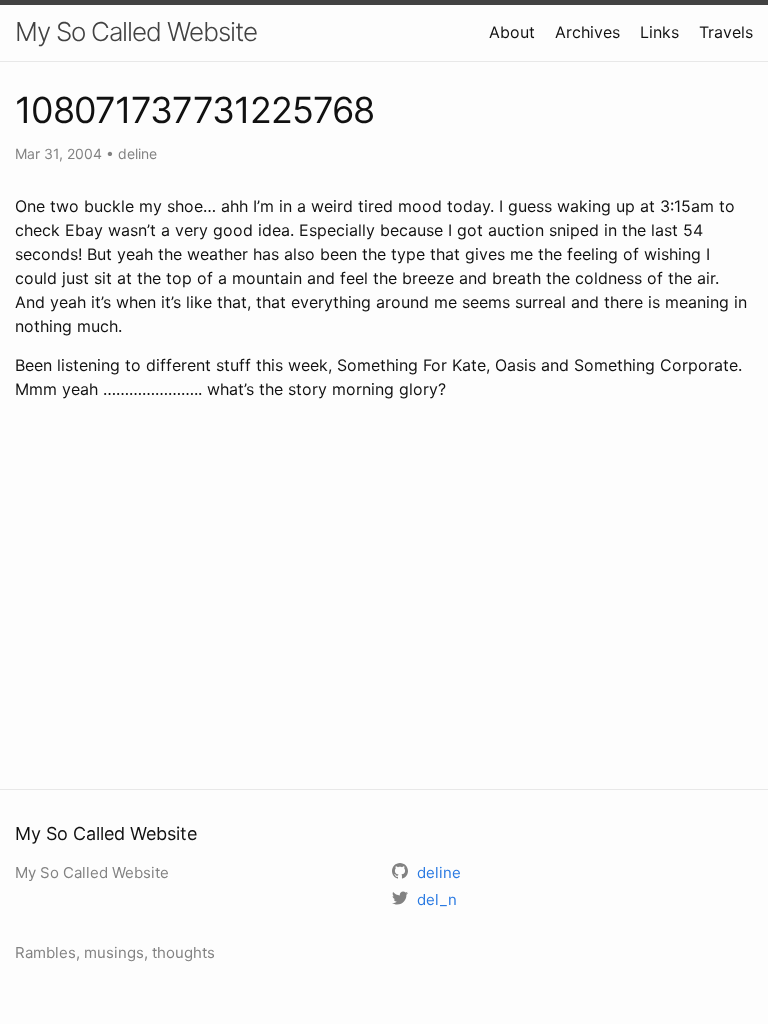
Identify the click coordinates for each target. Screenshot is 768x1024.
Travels (726, 32)
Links (659, 32)
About (512, 32)
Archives (587, 32)
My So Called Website (136, 31)
